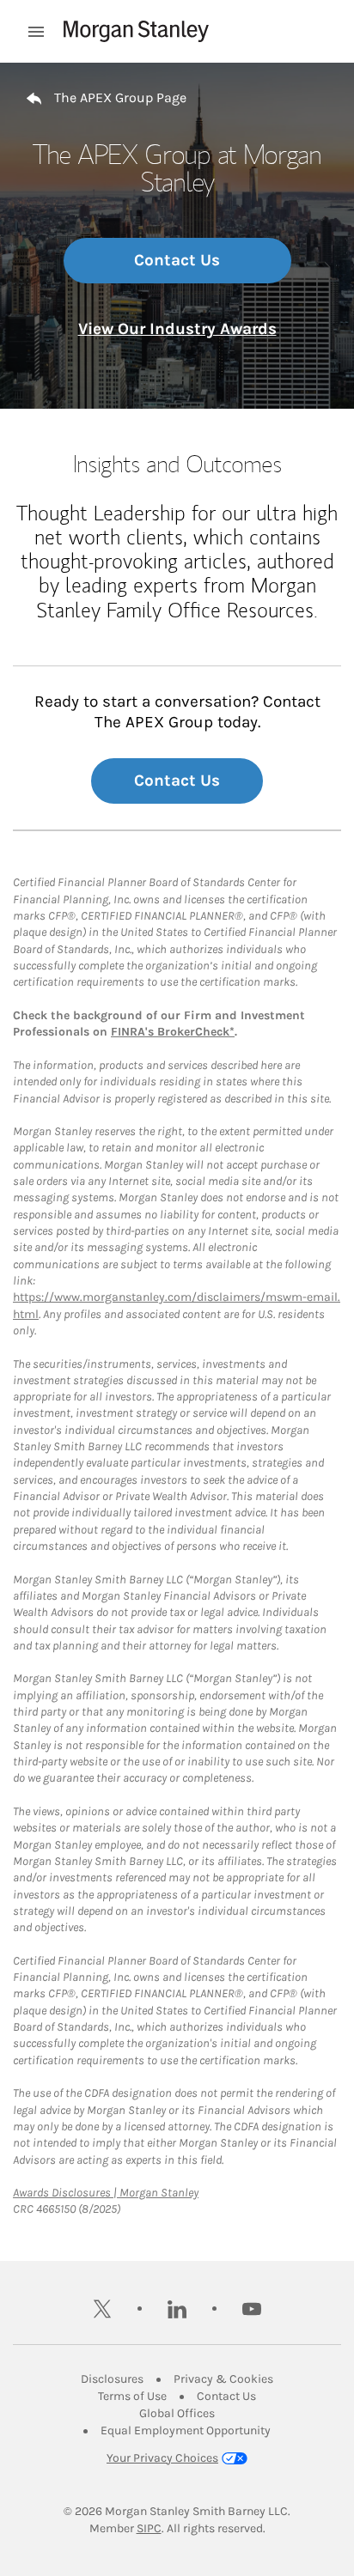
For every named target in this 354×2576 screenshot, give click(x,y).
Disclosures (112, 2379)
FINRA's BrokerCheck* (173, 1032)
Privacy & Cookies (223, 2379)
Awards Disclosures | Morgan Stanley (106, 2193)
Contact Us (177, 260)
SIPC (149, 2528)
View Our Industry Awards (177, 329)
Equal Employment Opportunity (186, 2430)
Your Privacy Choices (162, 2458)
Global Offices (177, 2413)
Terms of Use (132, 2396)
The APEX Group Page (120, 97)
